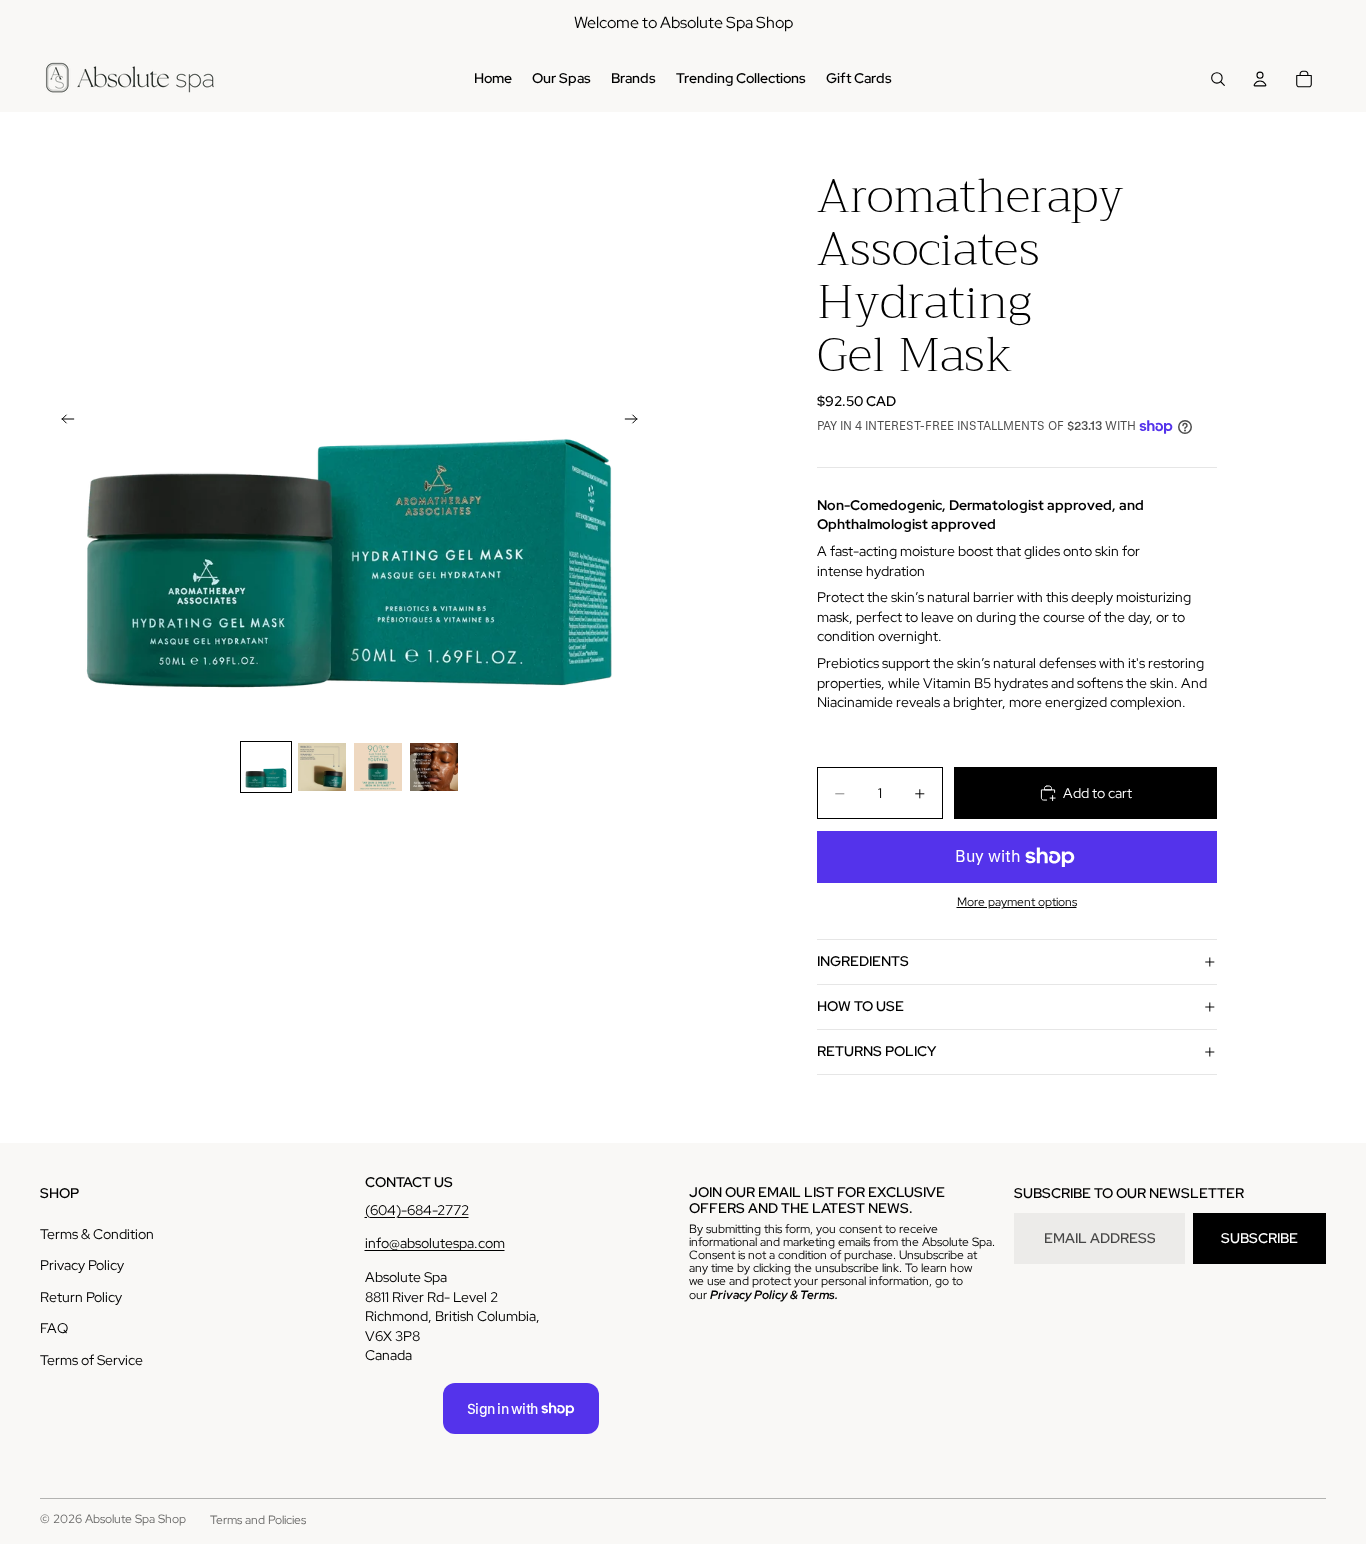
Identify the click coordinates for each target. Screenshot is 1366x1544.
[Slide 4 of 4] (434, 767)
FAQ (54, 1328)
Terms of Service (91, 1360)
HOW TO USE (860, 1006)
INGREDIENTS (863, 961)
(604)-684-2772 (417, 1210)
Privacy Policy (82, 1265)
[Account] (1260, 79)
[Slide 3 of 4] (378, 767)
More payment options (1017, 902)
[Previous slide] (62, 422)
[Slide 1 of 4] (266, 767)
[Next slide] (637, 422)
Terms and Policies (258, 1520)
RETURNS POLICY (876, 1051)
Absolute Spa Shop (135, 1519)
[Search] (1218, 79)
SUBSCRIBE (1259, 1238)
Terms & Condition (97, 1234)
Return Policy (81, 1297)
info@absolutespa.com (435, 1243)
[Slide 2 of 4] (322, 767)
